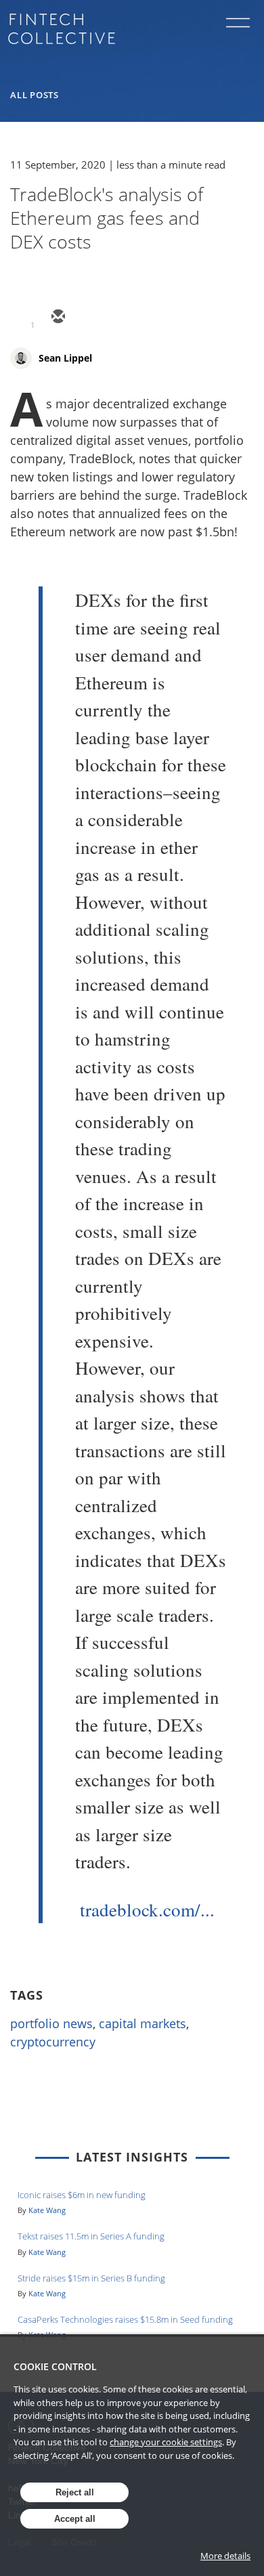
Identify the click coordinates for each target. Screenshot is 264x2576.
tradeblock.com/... (147, 1910)
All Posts (35, 95)
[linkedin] (123, 318)
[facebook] (155, 318)
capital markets (142, 2023)
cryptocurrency (53, 2042)
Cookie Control (55, 2366)
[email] (58, 318)
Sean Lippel (65, 358)
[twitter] (90, 318)
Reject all (75, 2492)
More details (225, 2556)
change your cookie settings (166, 2442)
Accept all (75, 2519)
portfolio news (51, 2023)
